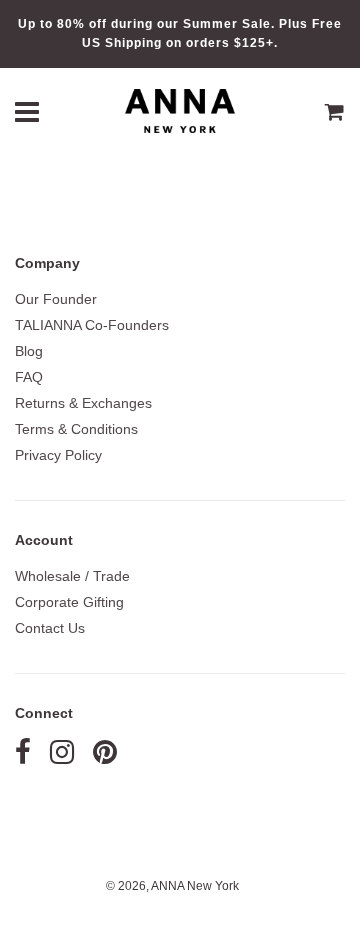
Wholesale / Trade (72, 576)
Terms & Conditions (76, 429)
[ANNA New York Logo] (180, 111)
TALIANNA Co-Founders (92, 325)
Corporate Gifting (69, 602)
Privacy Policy (58, 455)
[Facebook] (23, 757)
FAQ (29, 377)
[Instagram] (62, 757)
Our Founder (56, 299)
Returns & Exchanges (83, 403)
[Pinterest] (105, 757)
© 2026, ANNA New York (172, 886)
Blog (29, 351)
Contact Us (50, 628)
